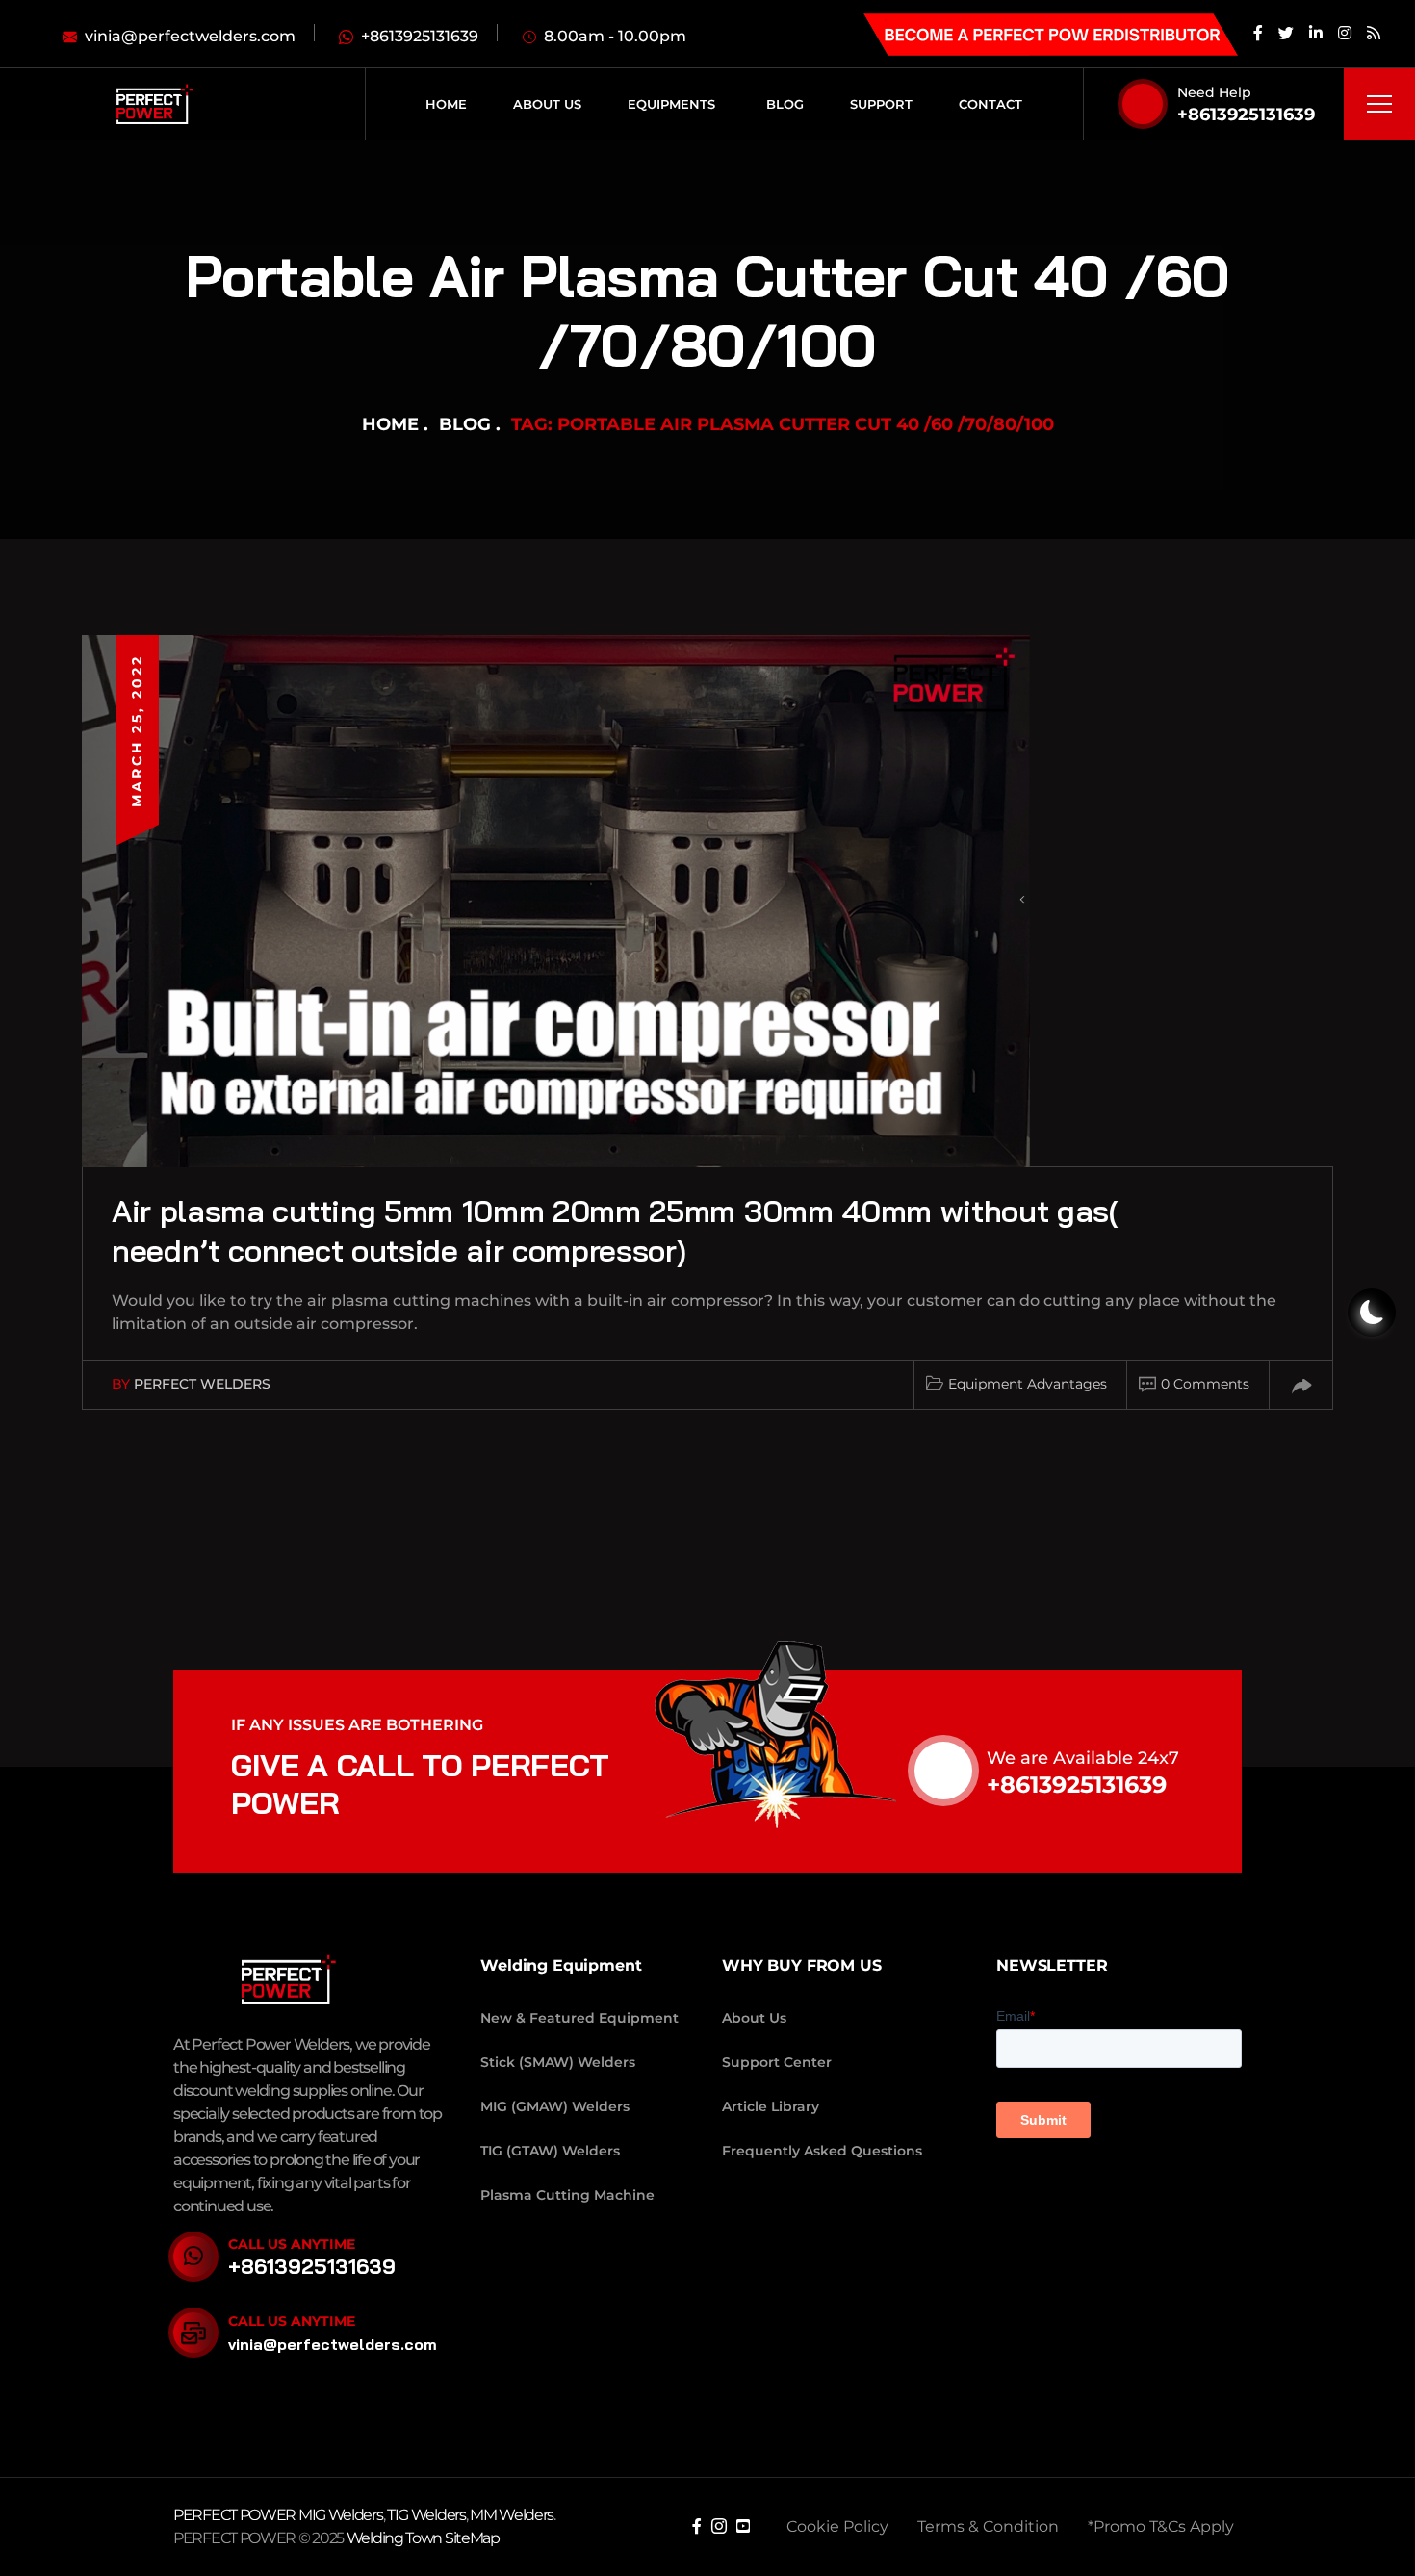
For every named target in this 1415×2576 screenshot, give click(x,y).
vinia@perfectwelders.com (333, 2344)
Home (390, 424)
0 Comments (1205, 1384)
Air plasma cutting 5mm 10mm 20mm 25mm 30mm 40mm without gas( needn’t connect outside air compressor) (615, 1230)
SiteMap (472, 2538)
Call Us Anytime (292, 2244)
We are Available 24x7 (1083, 1758)
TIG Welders (426, 2515)
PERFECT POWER (236, 2515)
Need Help (1214, 92)
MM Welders (512, 2515)
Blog (465, 424)
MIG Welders (341, 2515)
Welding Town (394, 2538)
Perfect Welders (202, 1384)
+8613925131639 (1246, 115)
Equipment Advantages (1028, 1384)
